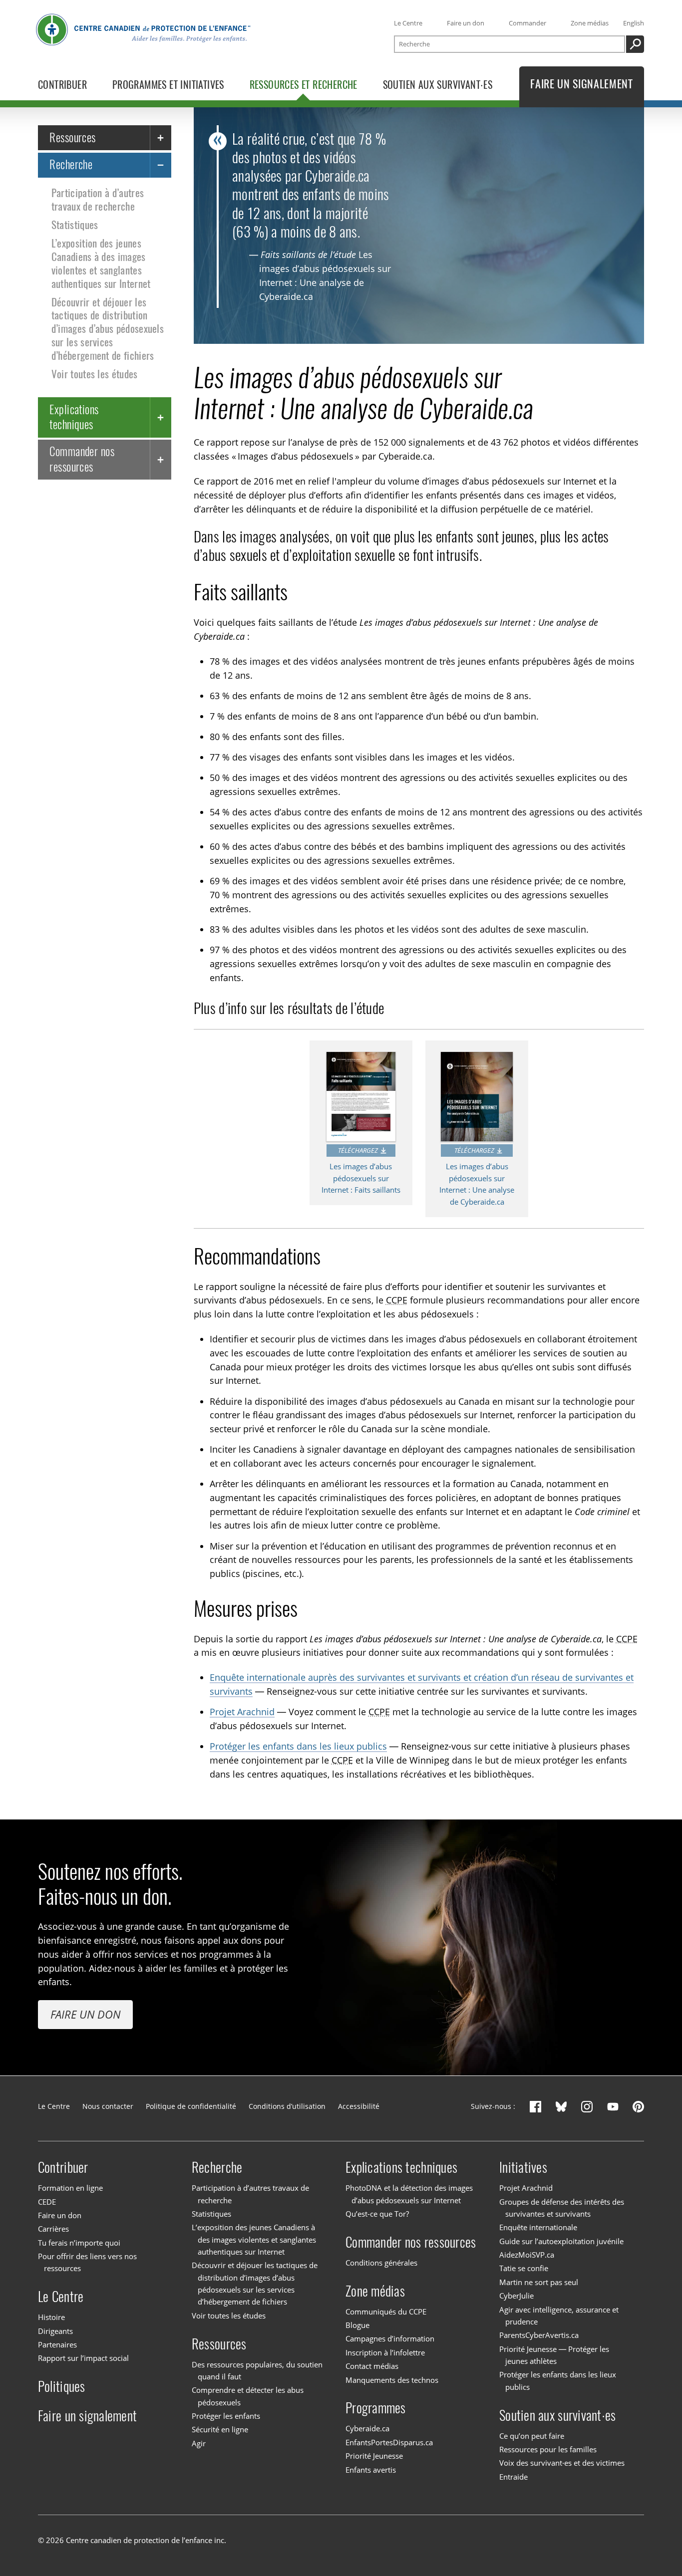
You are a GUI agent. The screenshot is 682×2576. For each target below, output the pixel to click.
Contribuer (63, 2167)
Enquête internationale (538, 2227)
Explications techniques (74, 416)
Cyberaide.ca (367, 2428)
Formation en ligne (70, 2188)
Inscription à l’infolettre (385, 2352)
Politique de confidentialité (191, 2106)
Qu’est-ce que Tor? (377, 2214)
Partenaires (57, 2344)
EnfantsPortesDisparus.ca (389, 2442)
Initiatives (523, 2167)
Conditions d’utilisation (287, 2106)
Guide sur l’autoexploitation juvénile (561, 2241)
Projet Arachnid (242, 1712)
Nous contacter (108, 2106)
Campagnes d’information (390, 2338)
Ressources (73, 137)
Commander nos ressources (82, 459)
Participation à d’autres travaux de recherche (98, 200)
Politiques (62, 2386)
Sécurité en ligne (220, 2430)
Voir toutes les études (95, 374)
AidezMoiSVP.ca (527, 2255)
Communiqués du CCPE (386, 2312)
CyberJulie (516, 2296)
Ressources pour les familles (548, 2449)
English (634, 23)
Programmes (376, 2408)
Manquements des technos (392, 2380)
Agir (199, 2443)
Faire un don (466, 23)
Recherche (71, 164)
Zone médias (590, 23)
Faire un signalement (87, 2416)
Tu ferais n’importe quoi (79, 2243)
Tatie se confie (524, 2269)
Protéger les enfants (226, 2416)
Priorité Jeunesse (374, 2456)
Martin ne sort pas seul (539, 2282)
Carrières (53, 2229)
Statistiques (75, 225)
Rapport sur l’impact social (83, 2358)
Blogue (357, 2325)
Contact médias (372, 2366)
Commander (527, 23)
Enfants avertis (371, 2470)
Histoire (51, 2317)
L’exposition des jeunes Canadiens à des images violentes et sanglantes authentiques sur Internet (101, 263)
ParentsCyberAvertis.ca (539, 2335)
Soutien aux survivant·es (557, 2415)
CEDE (47, 2202)
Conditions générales (381, 2263)
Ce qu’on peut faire (532, 2436)
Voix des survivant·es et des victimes (562, 2463)
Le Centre (408, 23)
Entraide (513, 2477)
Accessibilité (359, 2106)
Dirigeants (55, 2331)
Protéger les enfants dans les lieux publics (298, 1746)
